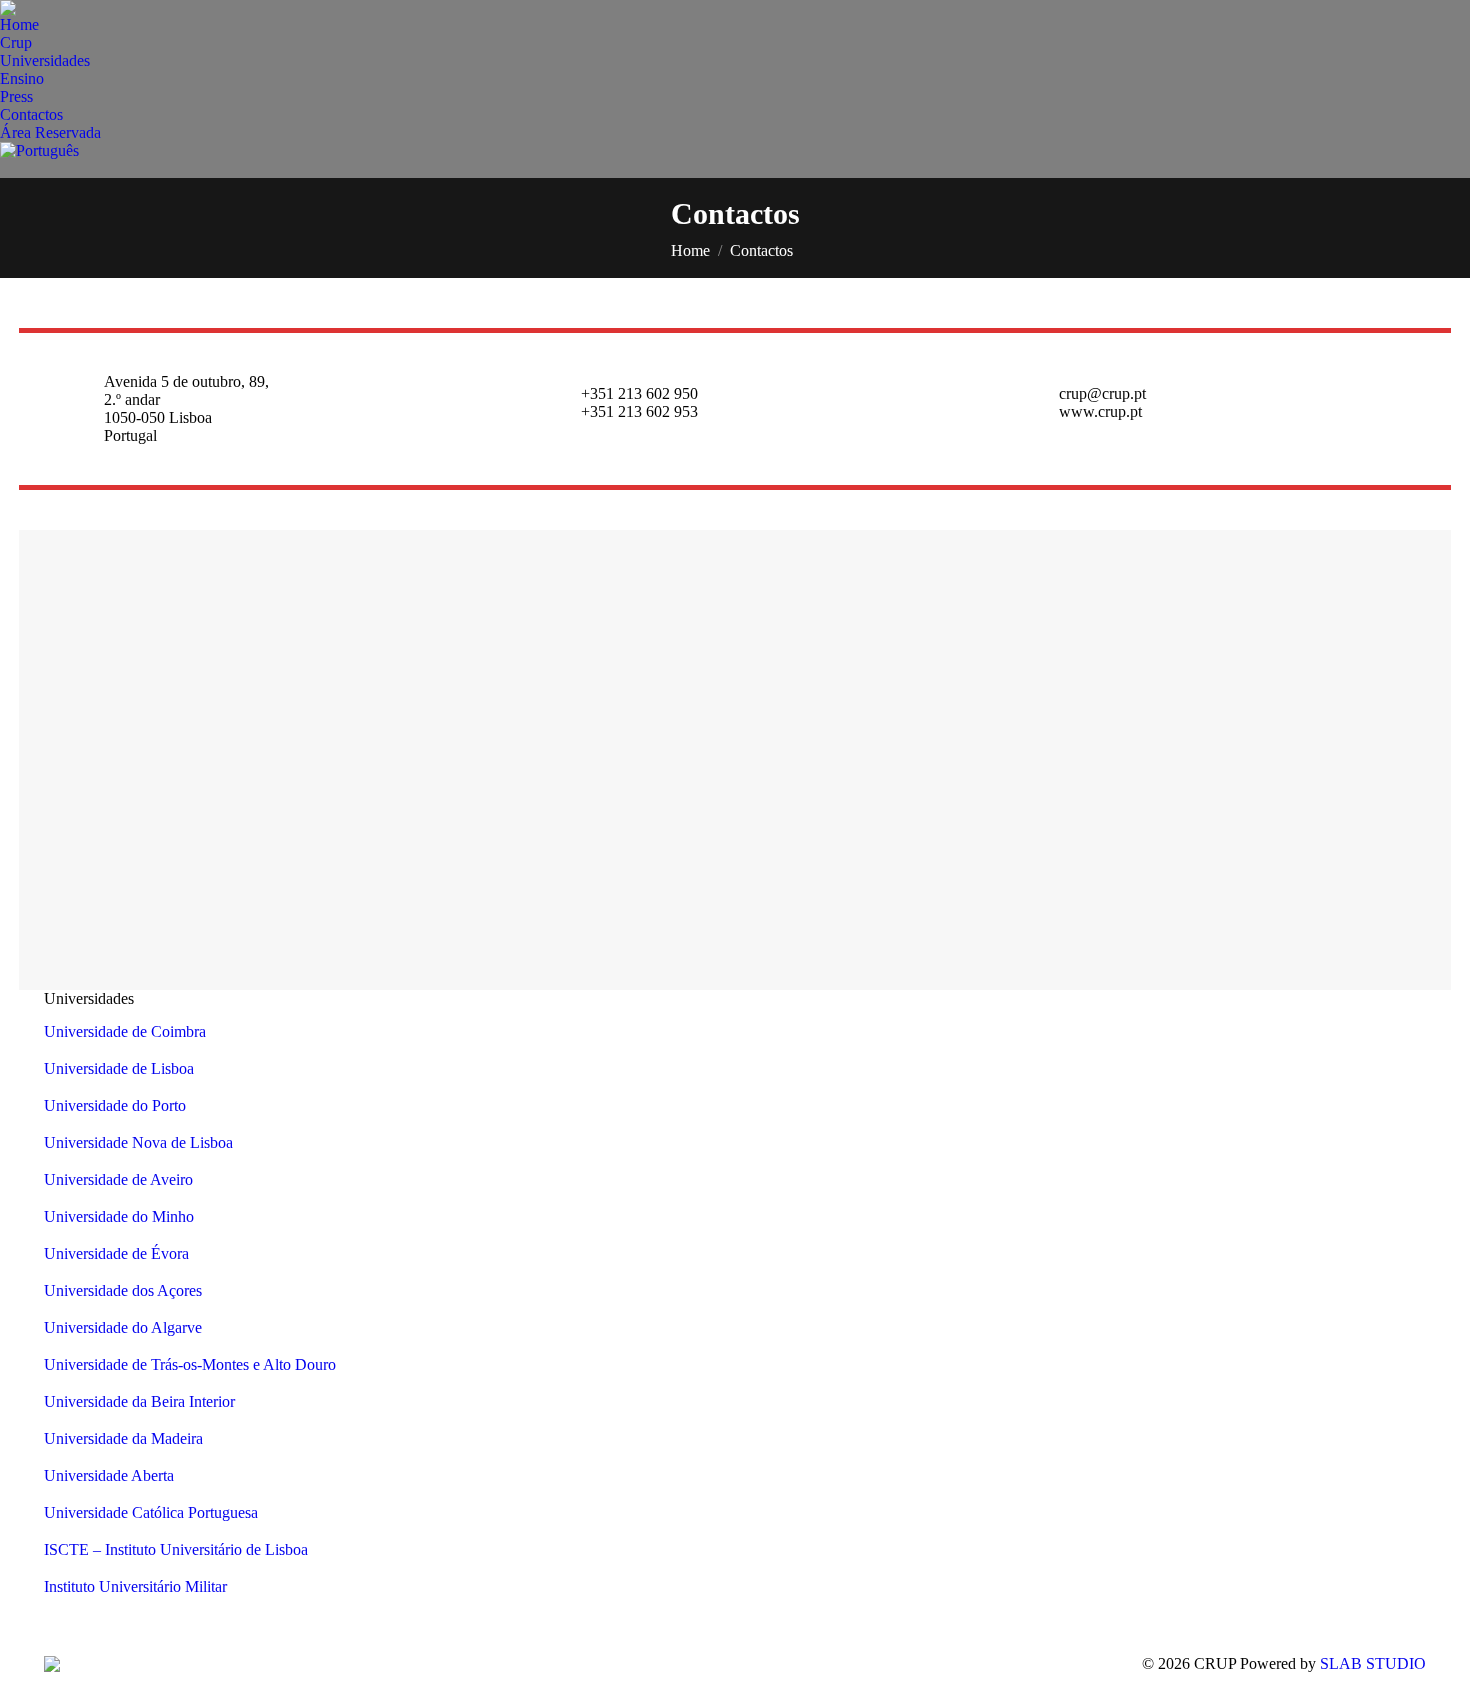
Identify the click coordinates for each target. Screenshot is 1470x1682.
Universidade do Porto (115, 1105)
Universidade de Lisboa (119, 1068)
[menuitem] (19, 25)
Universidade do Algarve (123, 1327)
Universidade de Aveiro (118, 1179)
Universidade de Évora (116, 1253)
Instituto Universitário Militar (135, 1586)
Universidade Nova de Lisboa (138, 1142)
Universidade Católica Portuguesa (151, 1512)
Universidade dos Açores (123, 1290)
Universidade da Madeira (123, 1438)
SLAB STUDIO (1373, 1663)
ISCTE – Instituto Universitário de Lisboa (176, 1549)
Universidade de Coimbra (125, 1031)
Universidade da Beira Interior (139, 1401)
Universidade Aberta (109, 1475)
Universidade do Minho (119, 1216)
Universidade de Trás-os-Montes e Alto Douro (190, 1364)
